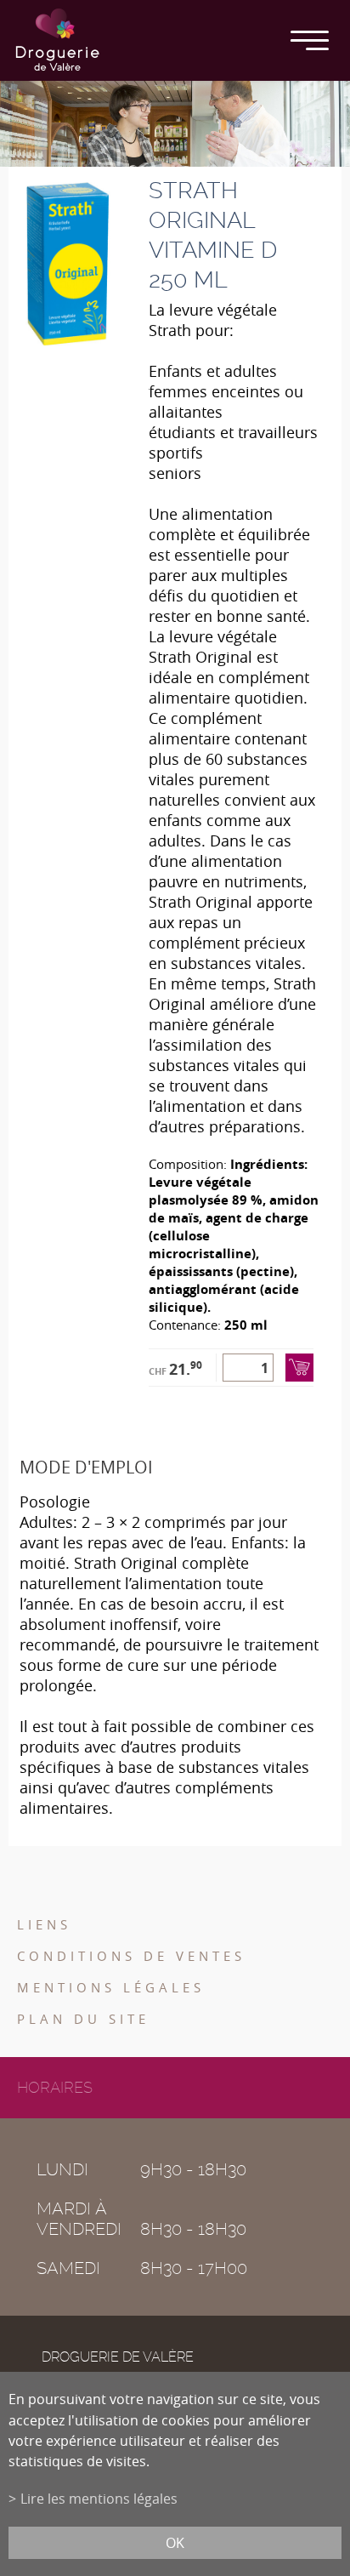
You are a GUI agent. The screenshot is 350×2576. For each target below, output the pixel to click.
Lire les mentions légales (99, 2499)
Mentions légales (111, 1987)
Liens (44, 1924)
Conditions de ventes (131, 1956)
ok (175, 2543)
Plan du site (83, 2019)
